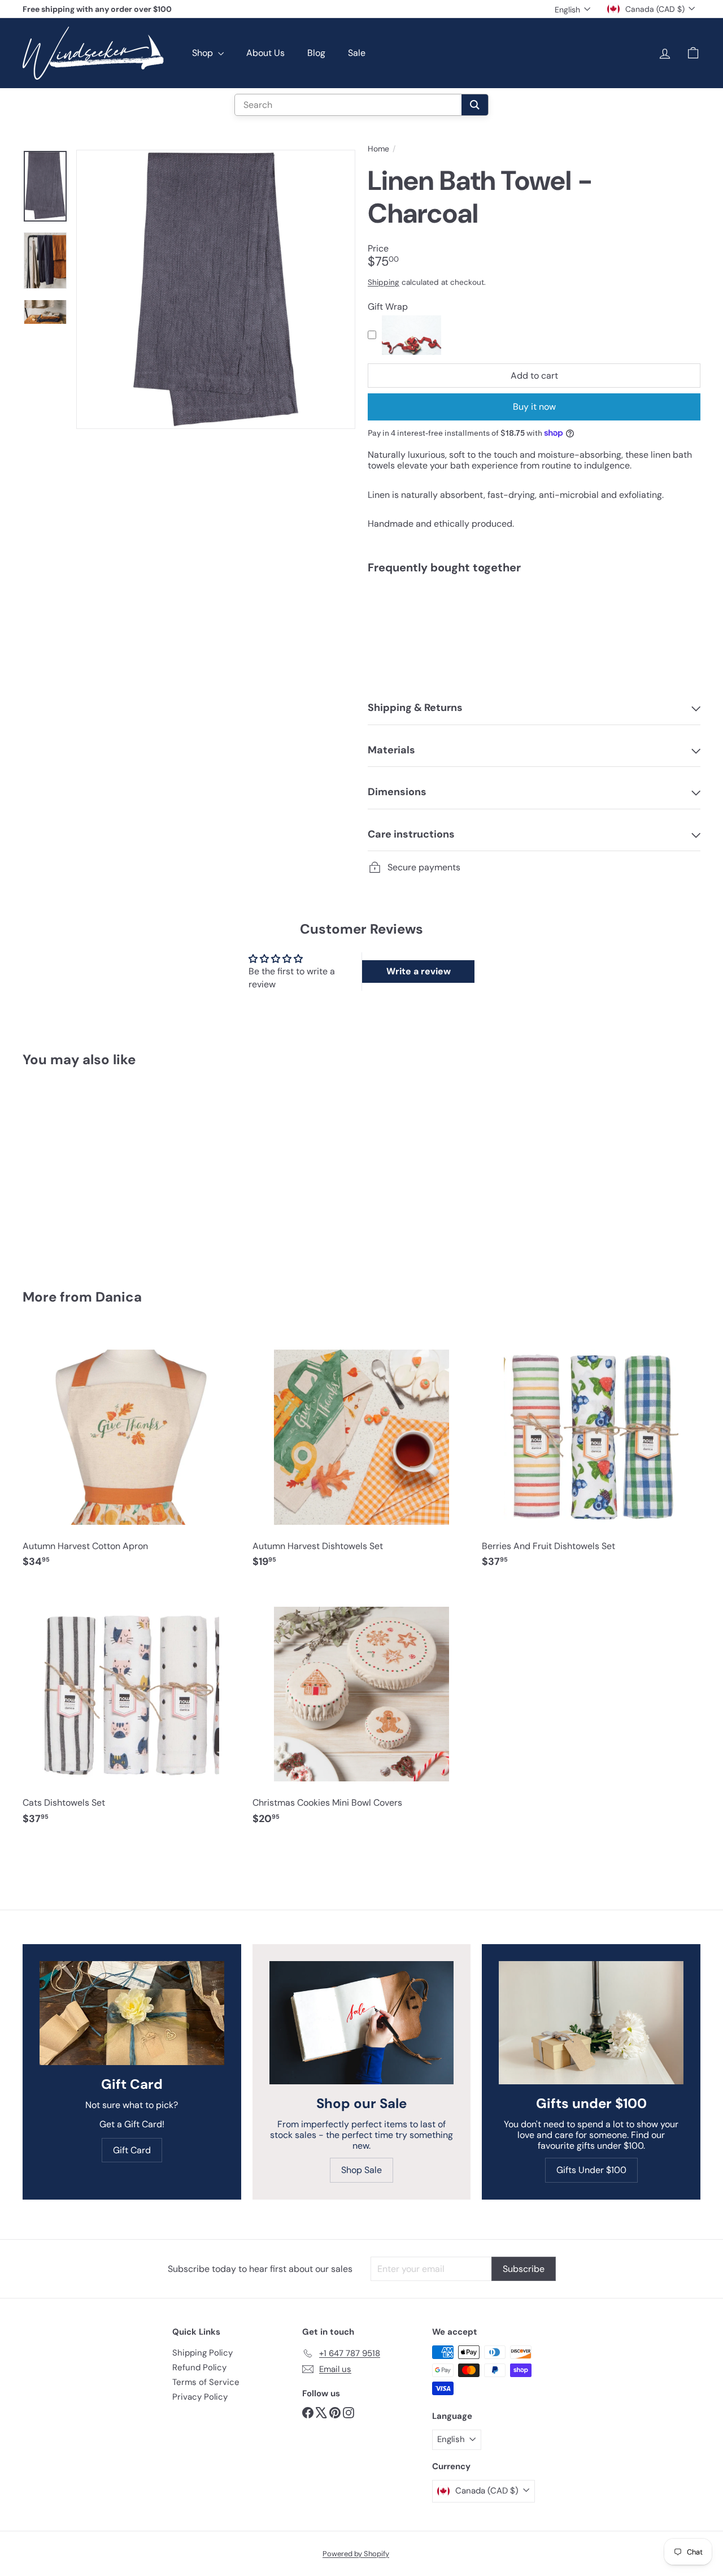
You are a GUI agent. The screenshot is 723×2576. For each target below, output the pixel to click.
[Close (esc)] (533, 1183)
